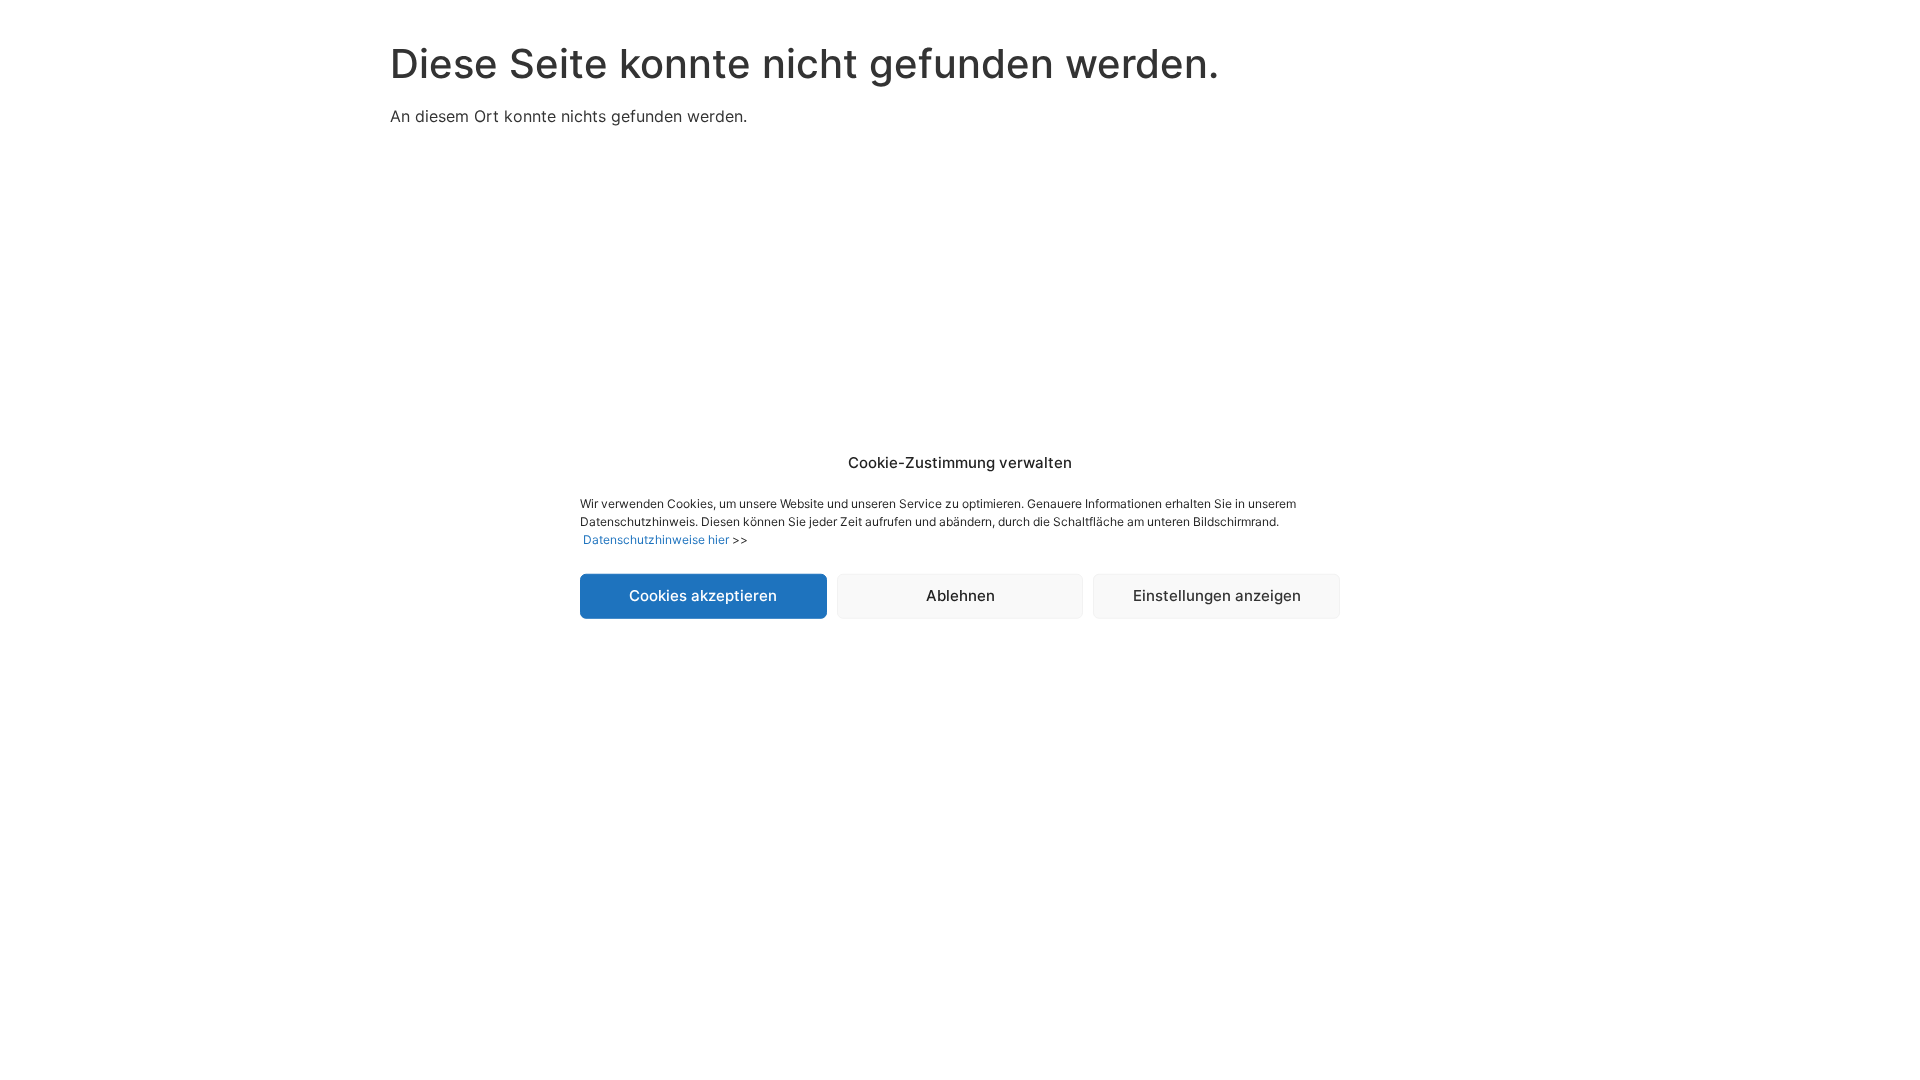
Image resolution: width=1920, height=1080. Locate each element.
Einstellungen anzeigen (1217, 595)
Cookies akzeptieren (703, 595)
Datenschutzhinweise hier (656, 538)
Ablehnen (960, 595)
